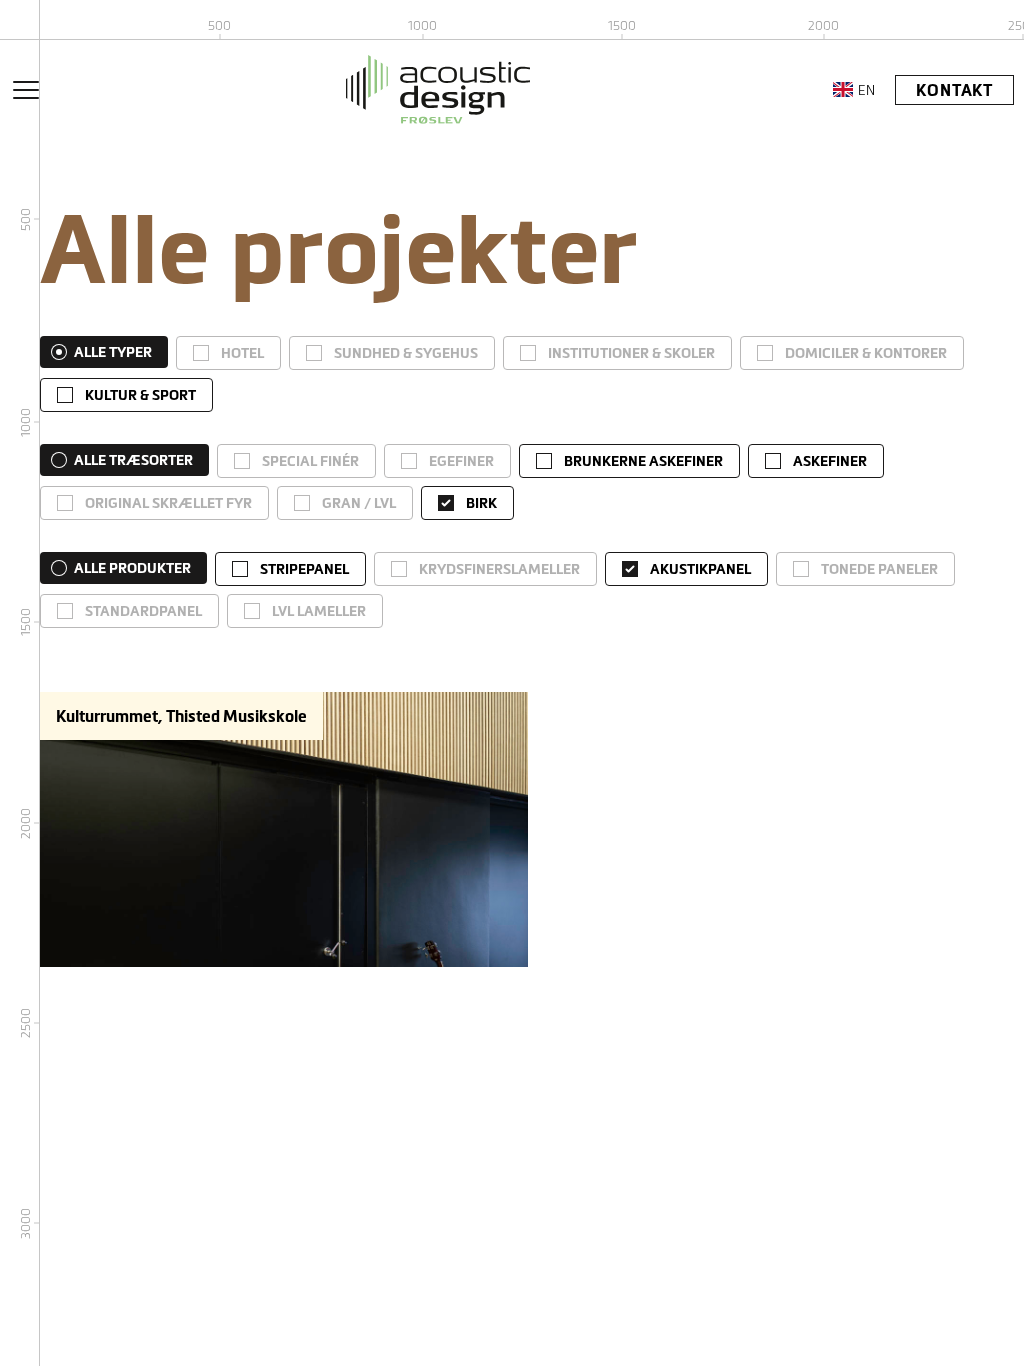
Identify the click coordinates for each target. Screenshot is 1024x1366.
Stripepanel (304, 569)
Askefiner (830, 461)
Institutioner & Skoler (631, 353)
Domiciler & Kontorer (866, 353)
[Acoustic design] (438, 89)
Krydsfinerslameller (499, 569)
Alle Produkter (132, 568)
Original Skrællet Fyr (168, 503)
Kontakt (954, 90)
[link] (228, 353)
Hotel (242, 353)
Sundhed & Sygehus (406, 353)
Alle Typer (113, 352)
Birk (481, 503)
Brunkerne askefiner (643, 461)
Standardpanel (143, 611)
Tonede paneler (879, 569)
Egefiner (461, 461)
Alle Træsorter (133, 460)
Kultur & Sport (140, 395)
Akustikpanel (700, 569)
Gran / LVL (359, 503)
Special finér (310, 461)
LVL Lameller (319, 611)
